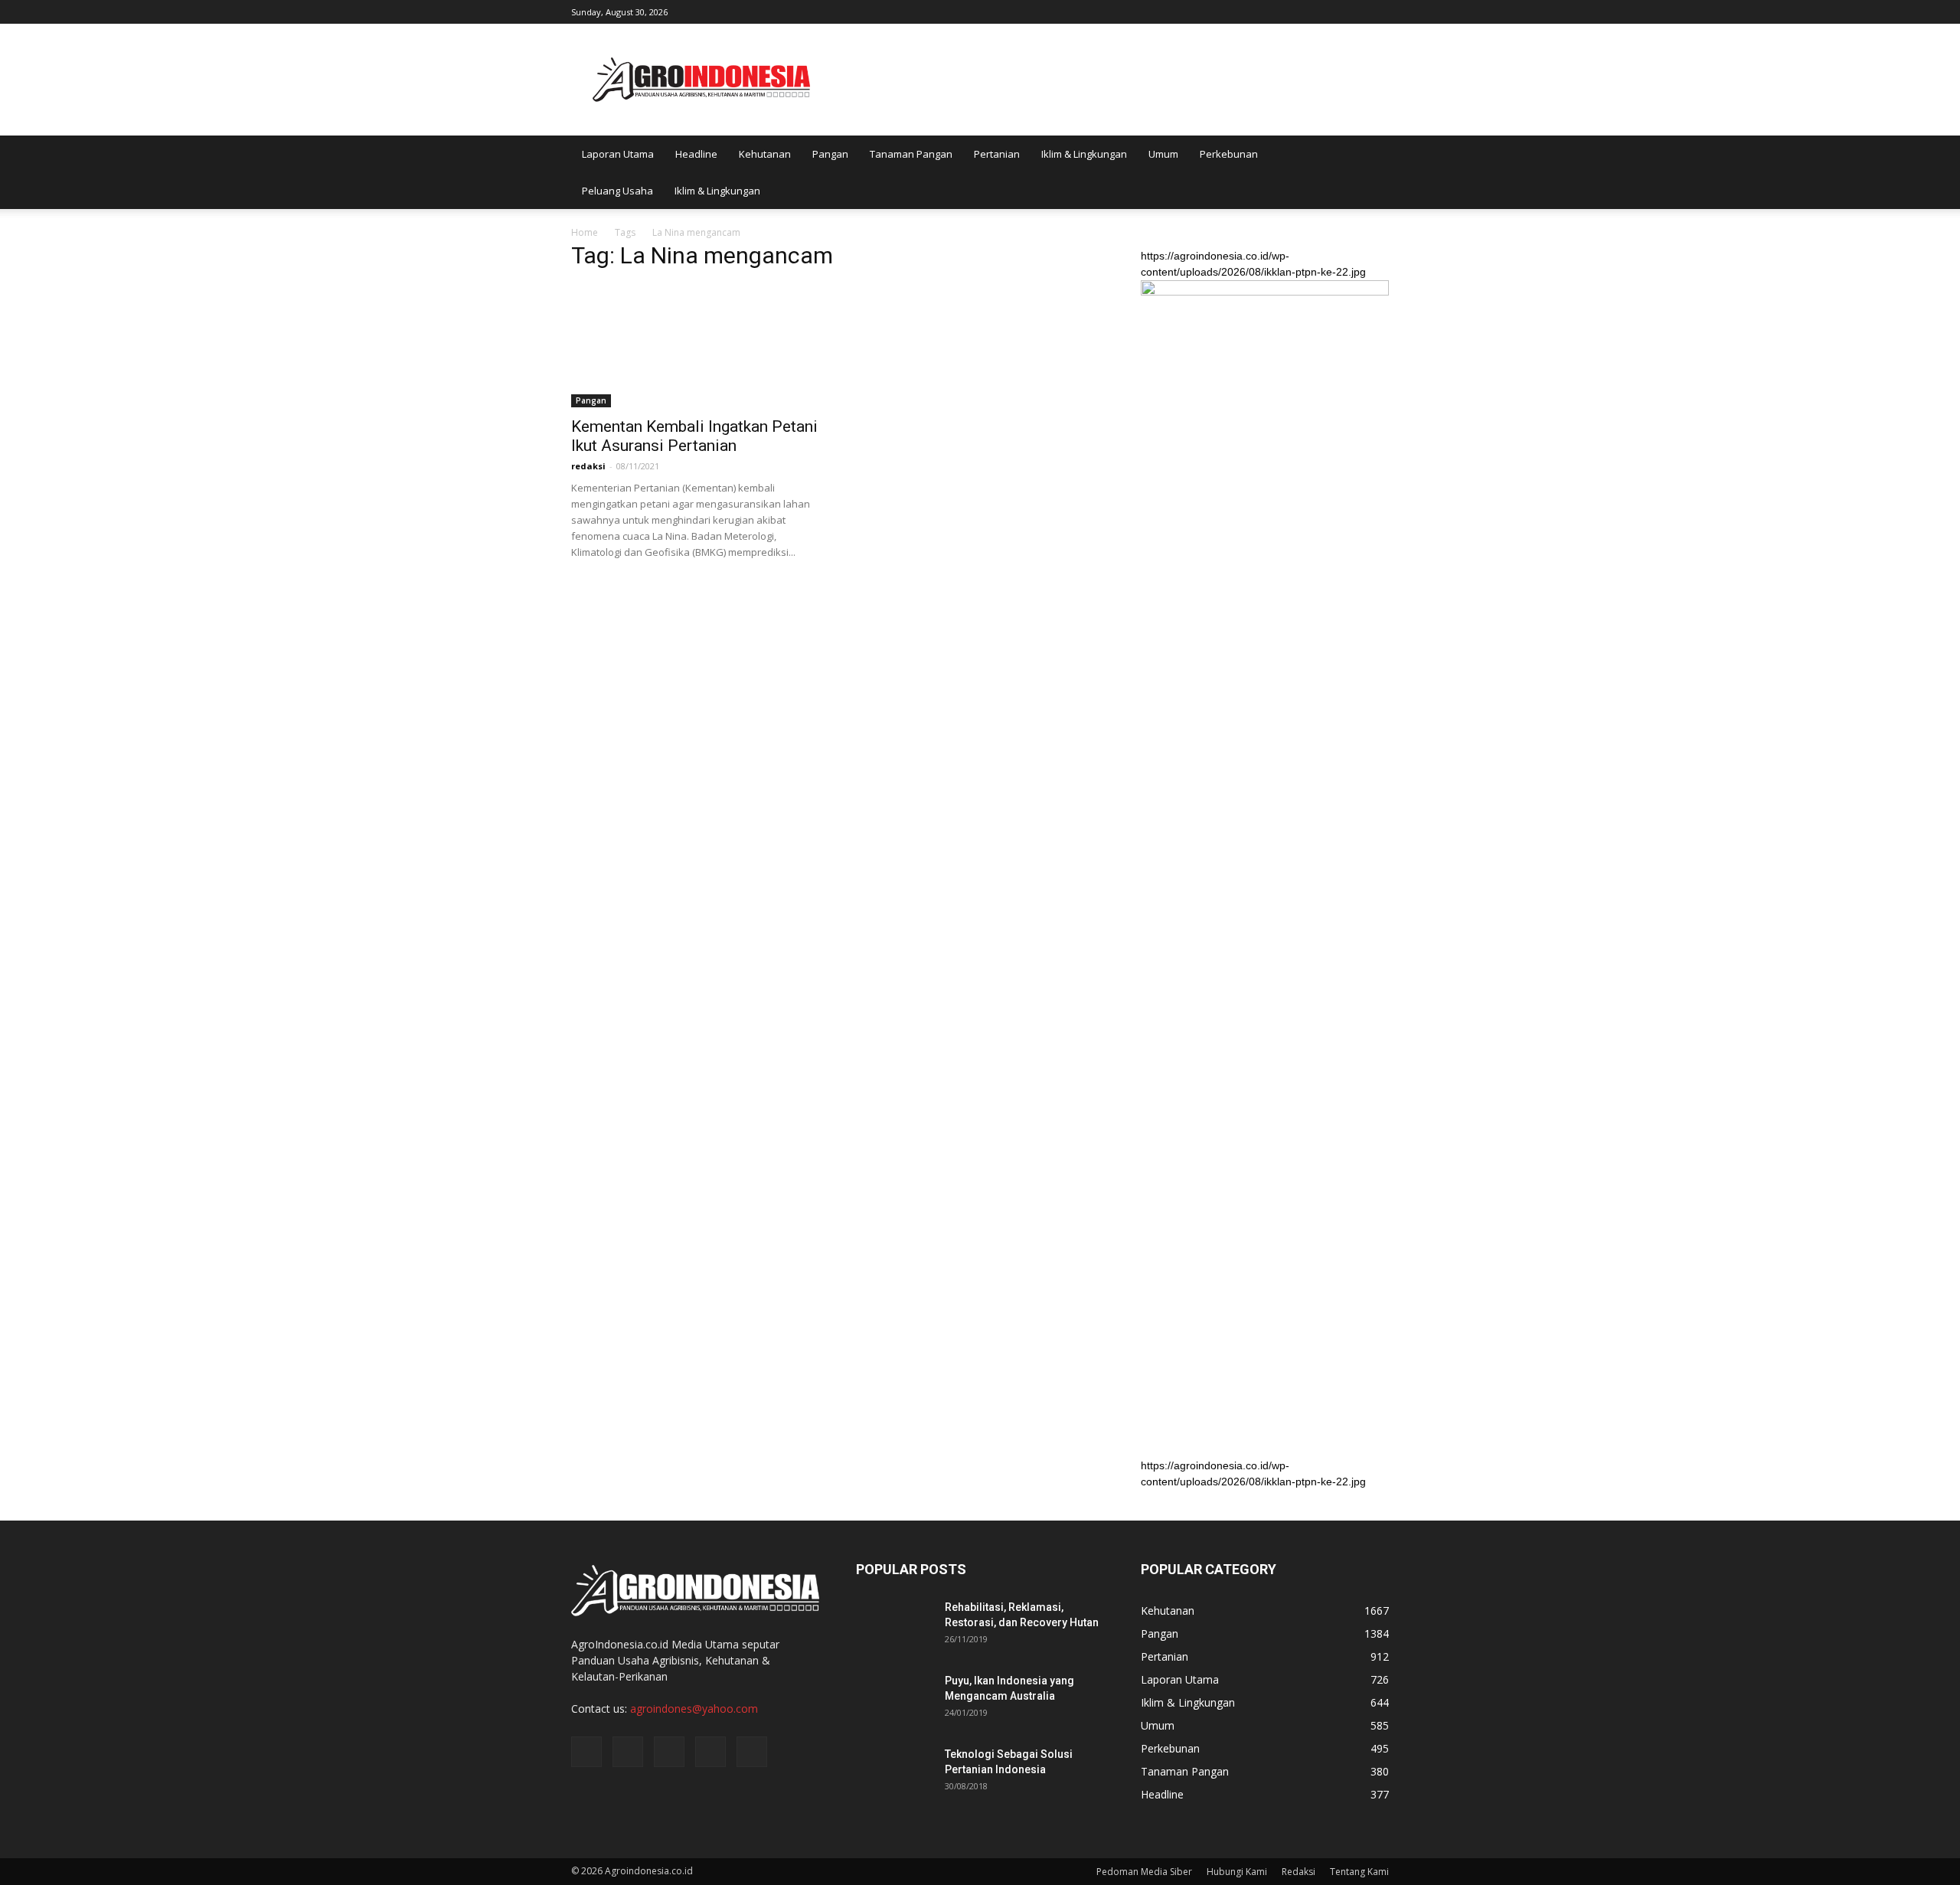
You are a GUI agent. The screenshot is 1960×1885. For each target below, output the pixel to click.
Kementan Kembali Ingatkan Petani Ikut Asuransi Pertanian (694, 436)
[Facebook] (1276, 11)
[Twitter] (1327, 11)
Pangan (830, 154)
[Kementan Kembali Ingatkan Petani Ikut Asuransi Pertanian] (695, 346)
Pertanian (997, 154)
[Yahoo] (1352, 11)
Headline (696, 154)
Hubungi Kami (1237, 1872)
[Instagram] (1302, 11)
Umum (1163, 154)
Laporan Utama (618, 154)
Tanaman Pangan (911, 154)
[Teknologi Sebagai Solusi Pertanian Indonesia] (894, 1773)
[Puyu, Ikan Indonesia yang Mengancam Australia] (894, 1700)
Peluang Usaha (617, 191)
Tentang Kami (1359, 1872)
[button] (1370, 172)
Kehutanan (765, 154)
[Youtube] (1377, 11)
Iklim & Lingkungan (1084, 154)
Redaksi (1298, 1872)
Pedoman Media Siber (1144, 1872)
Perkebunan (1229, 154)
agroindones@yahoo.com (694, 1709)
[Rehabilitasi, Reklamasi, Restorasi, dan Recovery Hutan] (894, 1626)
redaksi (588, 466)
